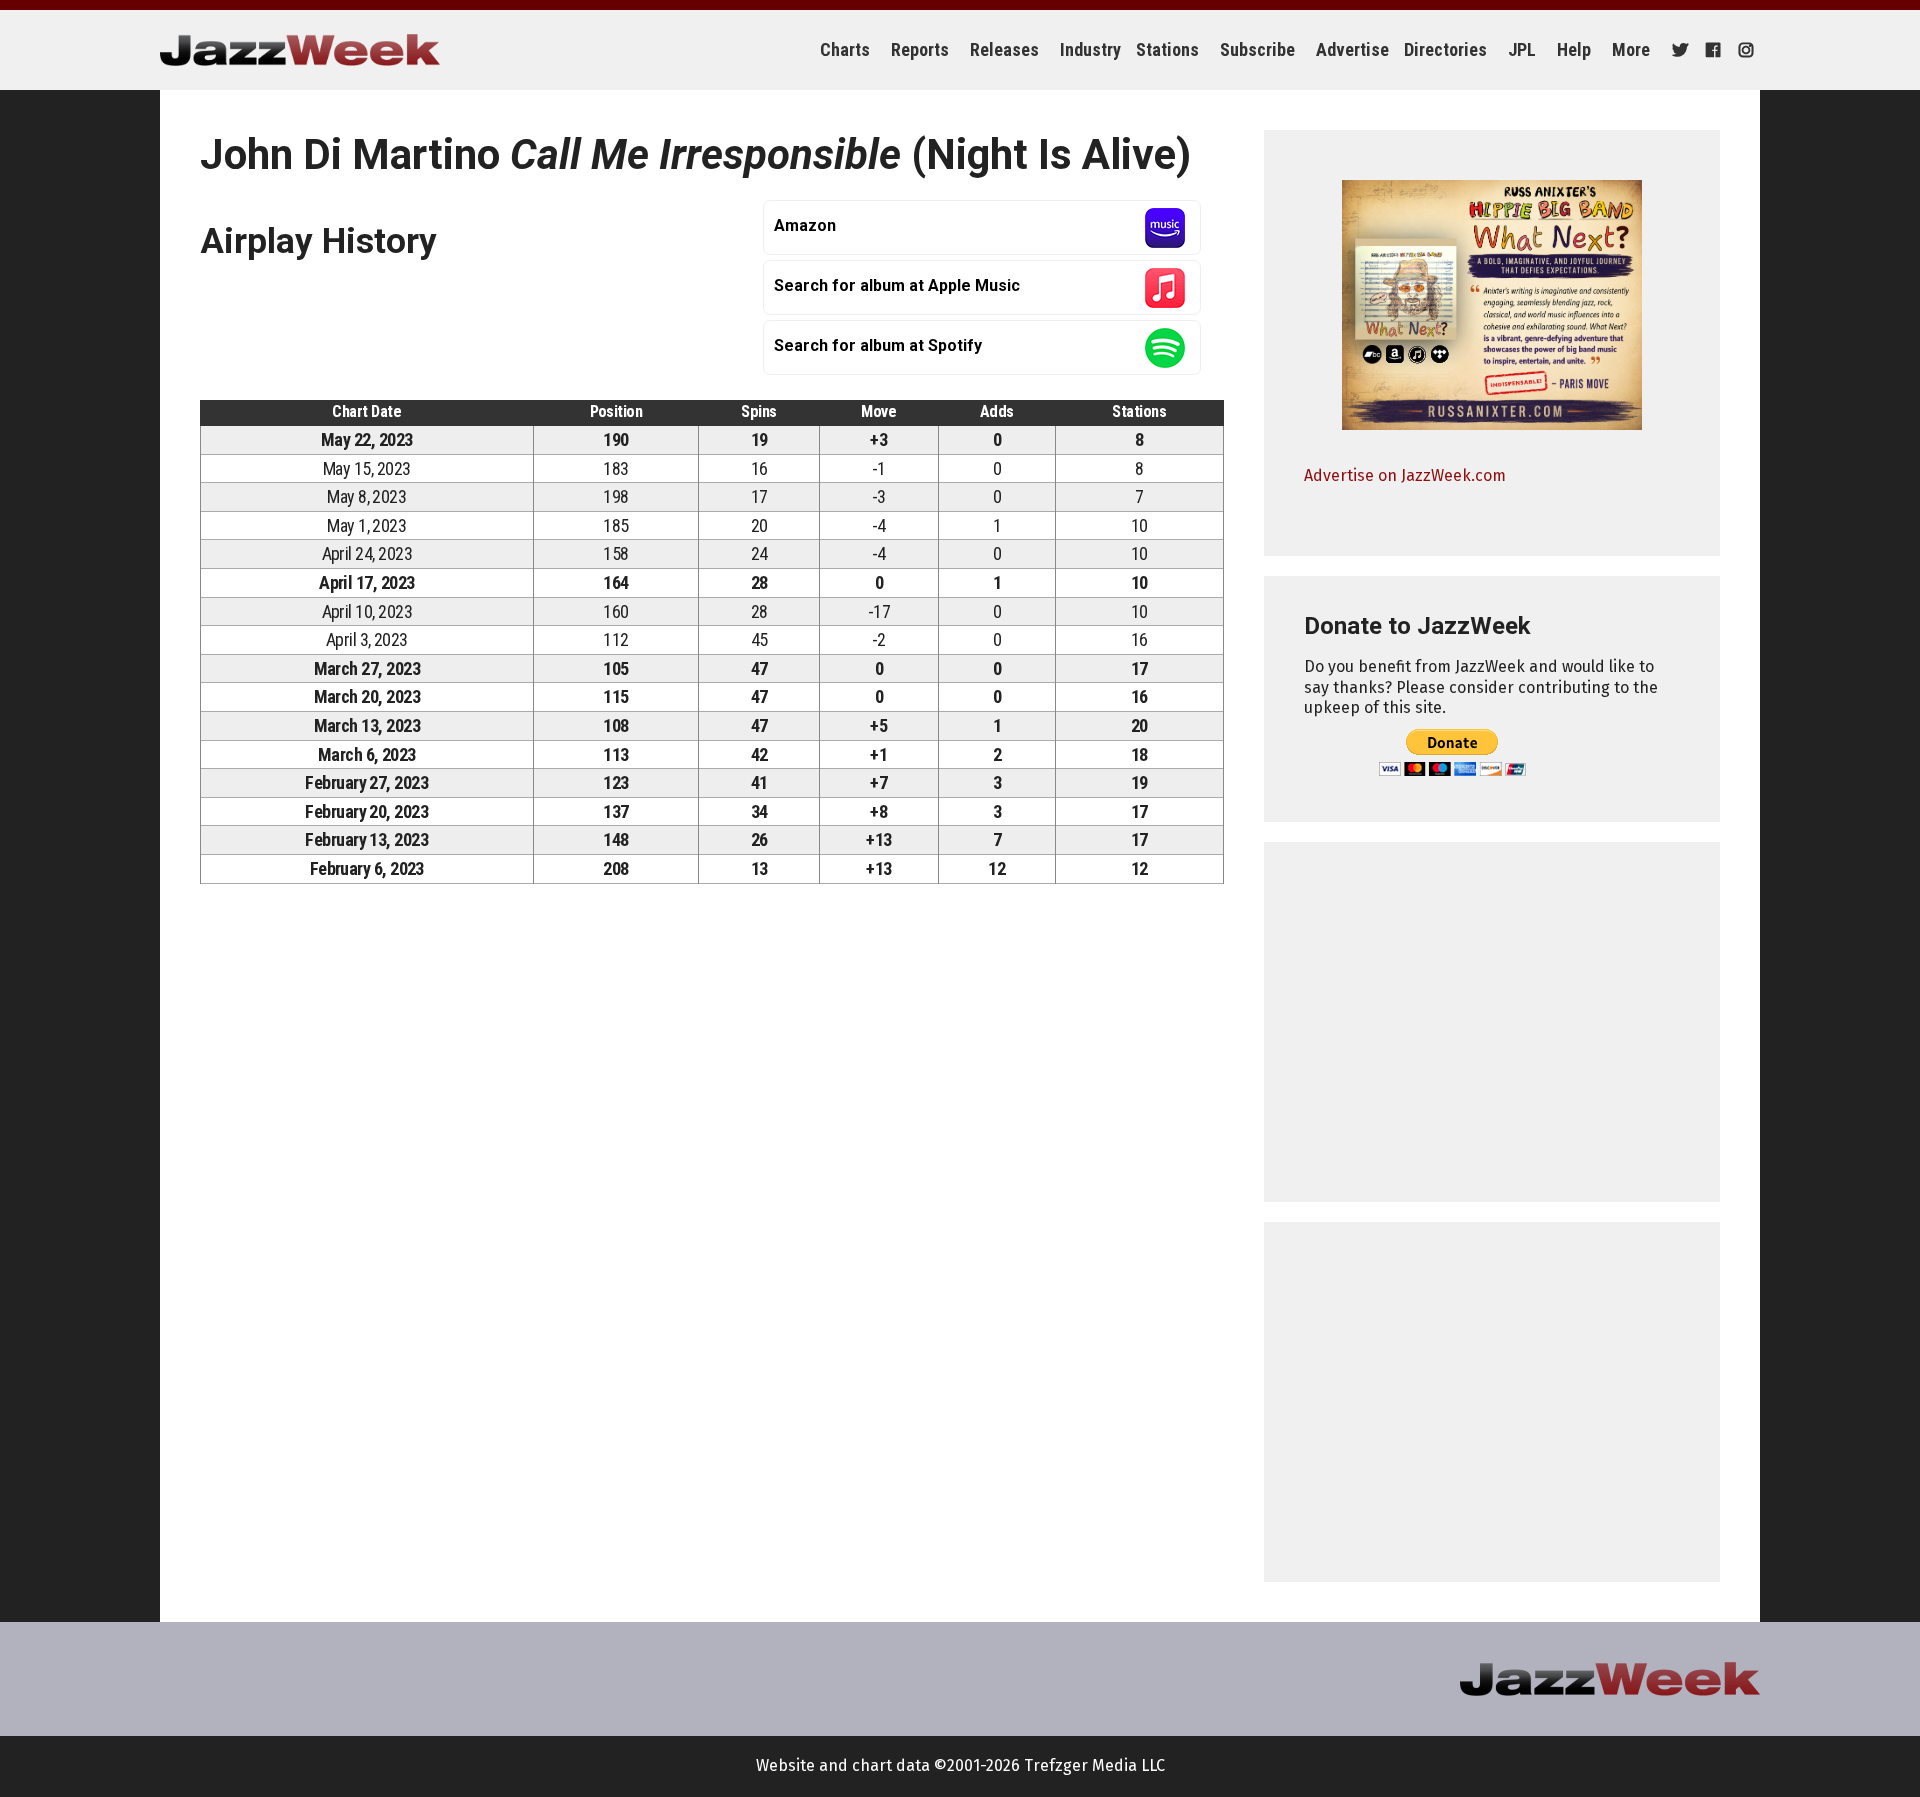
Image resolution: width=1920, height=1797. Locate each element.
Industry (1090, 49)
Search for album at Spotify (878, 345)
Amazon (805, 225)
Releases (1004, 49)
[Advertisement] (1492, 1022)
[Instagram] (1743, 50)
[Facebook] (1710, 50)
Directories (1445, 49)
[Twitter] (1677, 50)
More (1631, 49)
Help (1574, 49)
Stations (1167, 49)
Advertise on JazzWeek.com (1405, 475)
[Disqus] (712, 1178)
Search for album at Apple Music (897, 285)
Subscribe (1257, 49)
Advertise (1352, 49)
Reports (920, 49)
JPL (1522, 49)
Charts (845, 49)
